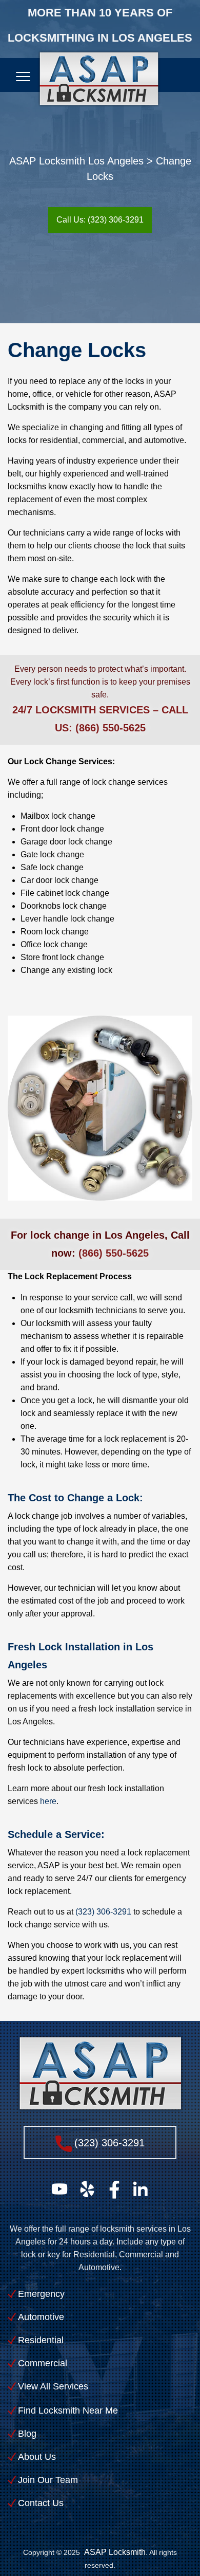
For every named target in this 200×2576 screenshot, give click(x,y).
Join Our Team (48, 2480)
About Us (37, 2457)
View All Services (53, 2386)
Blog (27, 2434)
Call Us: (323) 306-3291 (100, 220)
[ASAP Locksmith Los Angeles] (99, 84)
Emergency (41, 2294)
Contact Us (41, 2503)
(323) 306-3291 (103, 1912)
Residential (41, 2340)
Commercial (43, 2363)
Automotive (41, 2317)
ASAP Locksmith (98, 2552)
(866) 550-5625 (111, 728)
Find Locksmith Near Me (68, 2411)
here (48, 1801)
